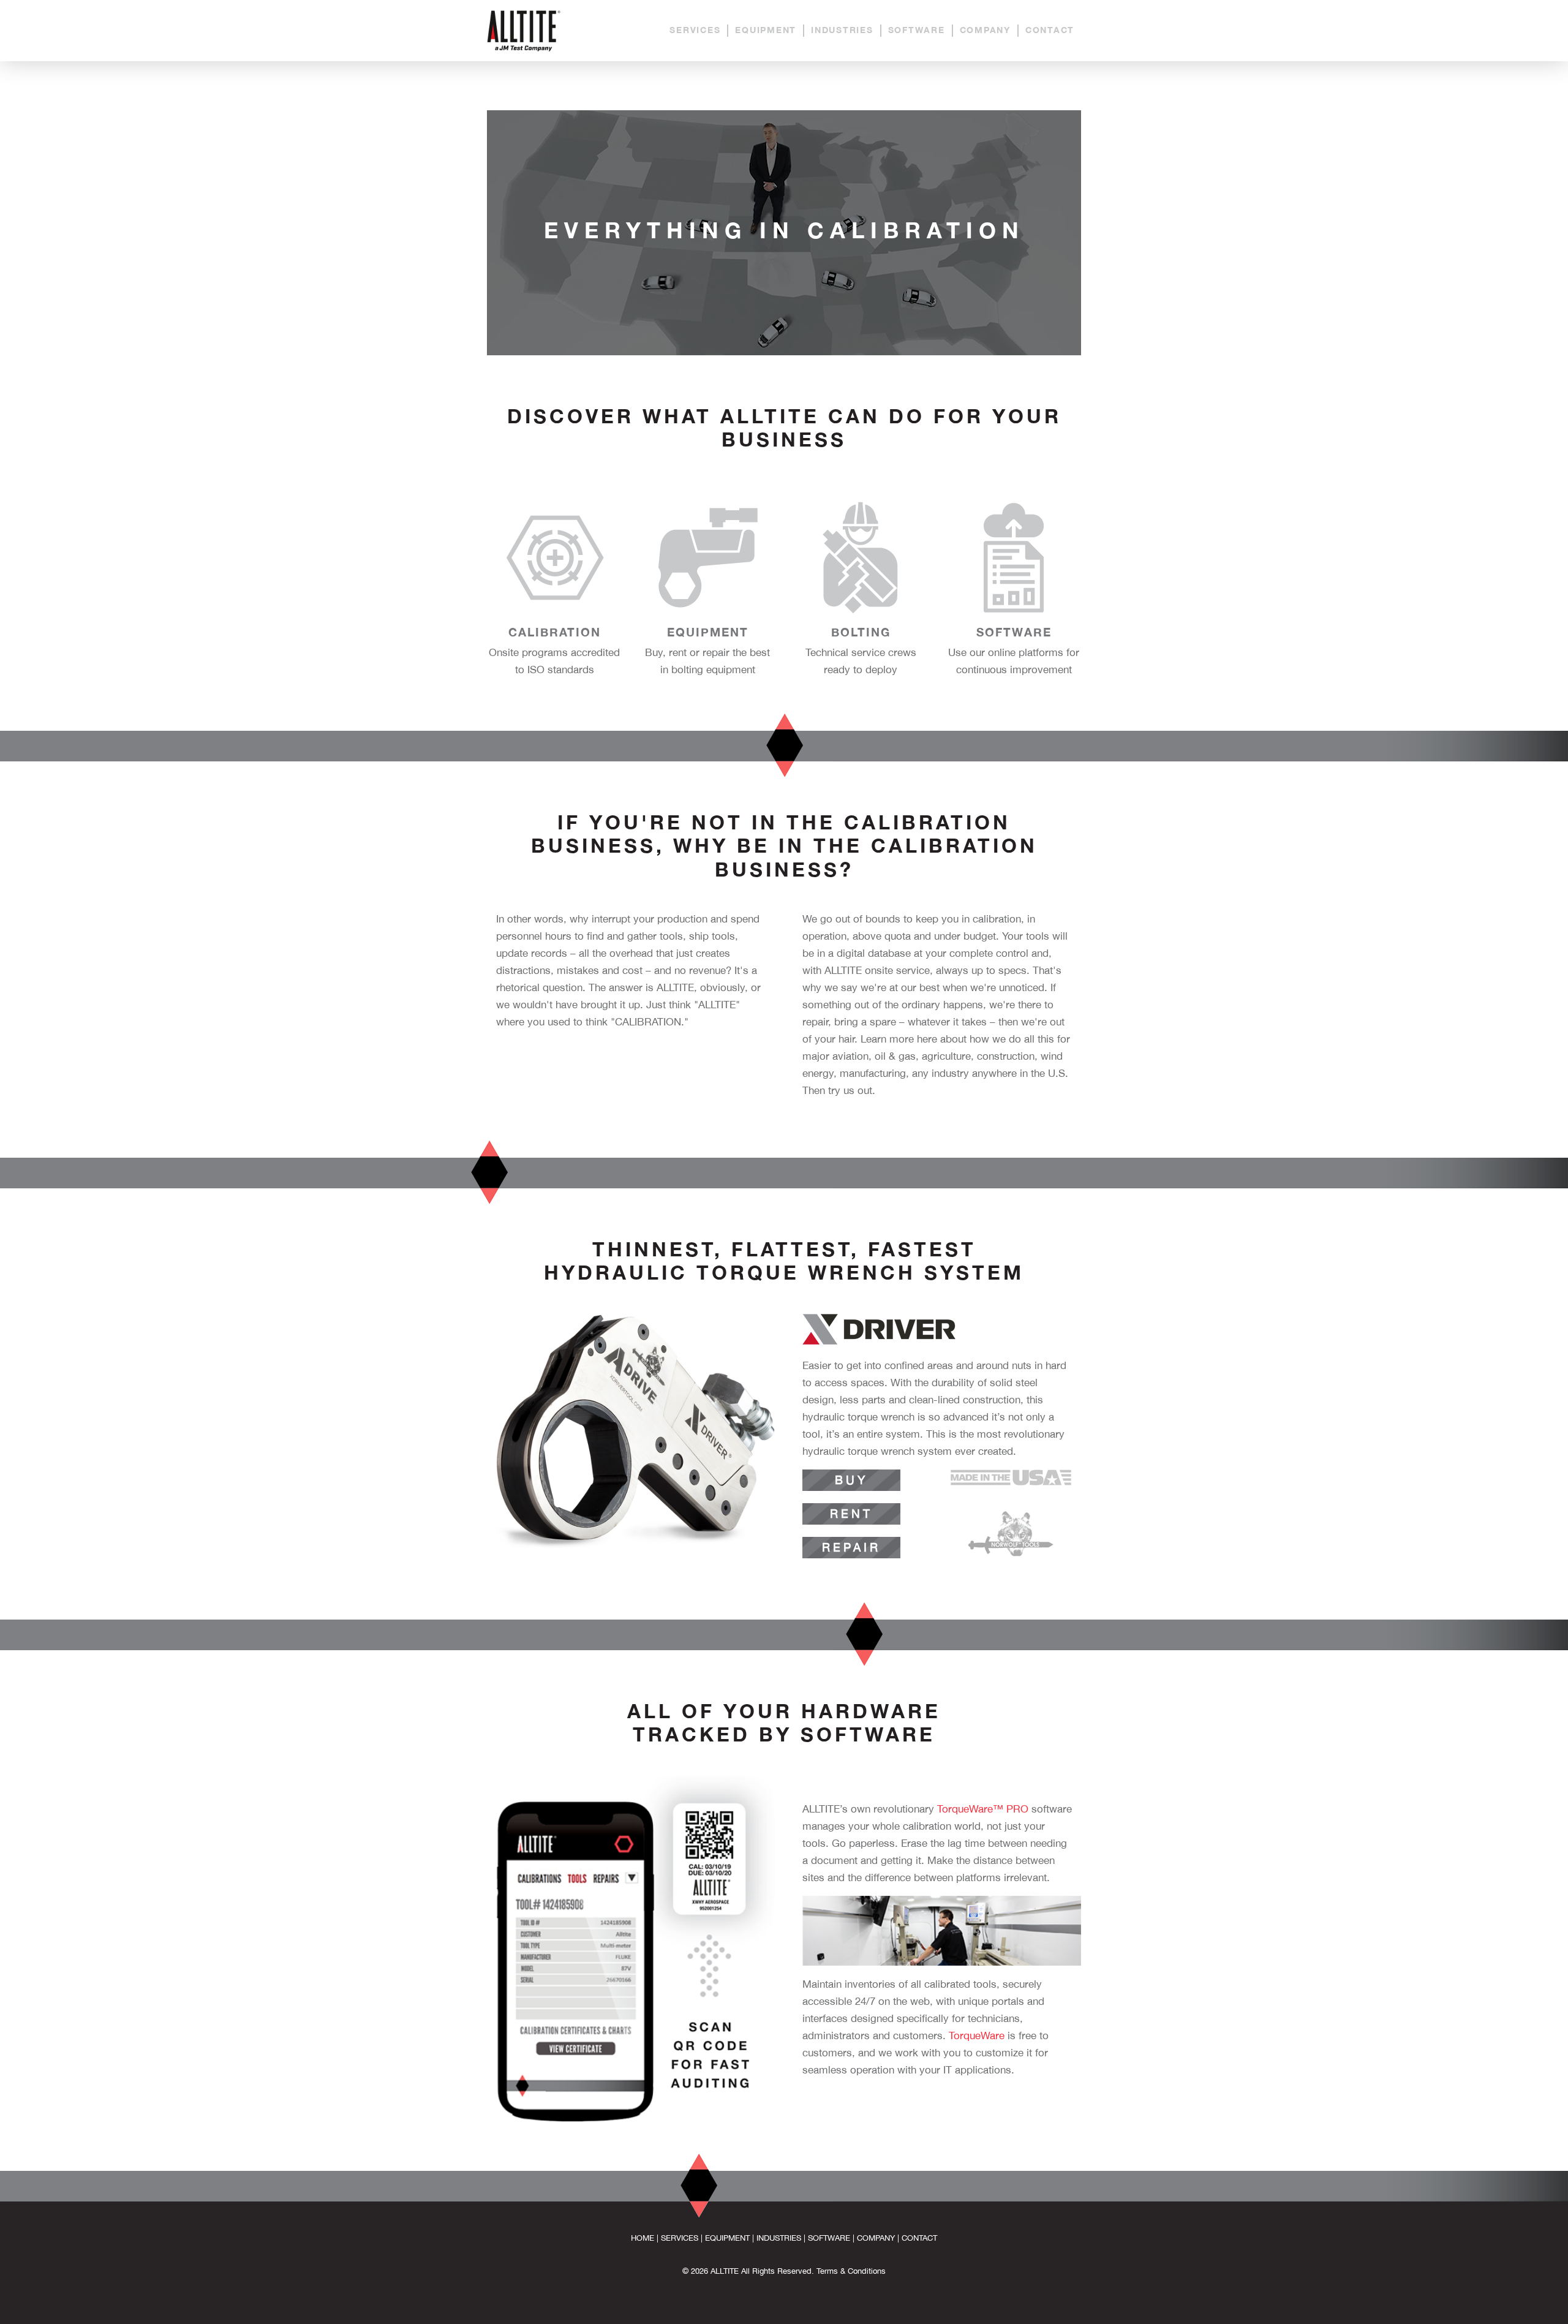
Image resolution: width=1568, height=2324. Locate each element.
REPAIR (851, 1547)
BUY (851, 1480)
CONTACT (1050, 30)
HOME (643, 2238)
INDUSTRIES (842, 30)
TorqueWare (977, 2035)
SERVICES (695, 30)
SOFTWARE (917, 30)
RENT (851, 1514)
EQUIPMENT (766, 30)
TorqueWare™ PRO (983, 1809)
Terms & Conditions (851, 2271)
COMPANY (985, 30)
